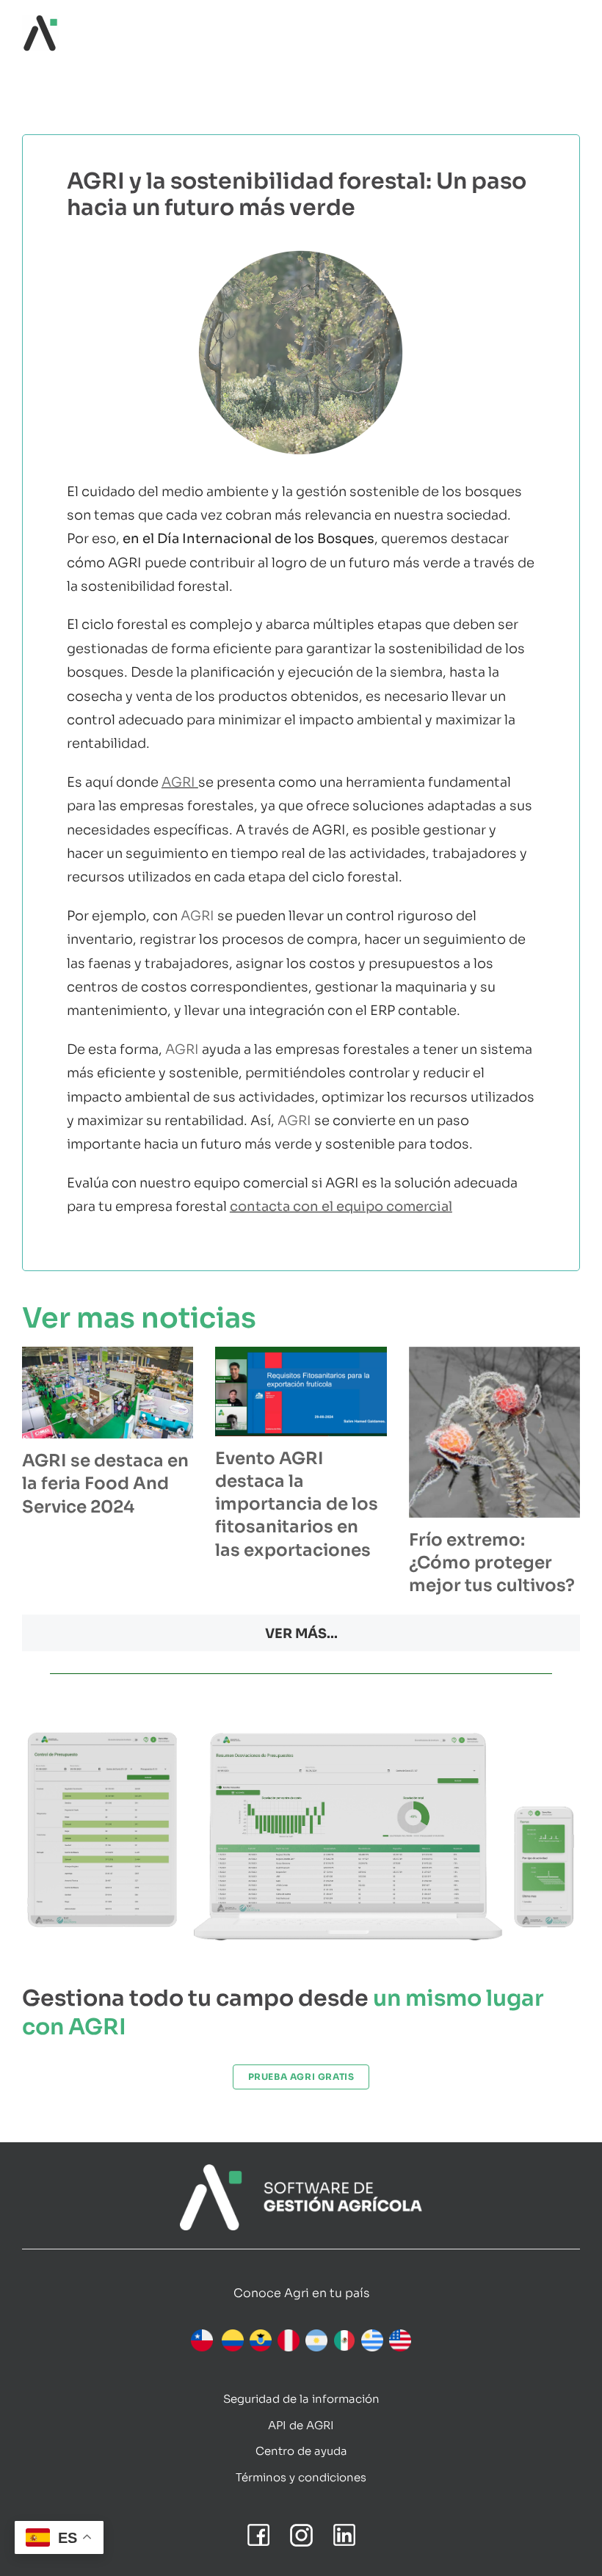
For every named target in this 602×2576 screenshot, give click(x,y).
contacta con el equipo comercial (341, 1207)
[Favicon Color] (40, 21)
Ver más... (301, 1634)
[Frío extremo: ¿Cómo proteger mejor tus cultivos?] (494, 1432)
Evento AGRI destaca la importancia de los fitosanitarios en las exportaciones (297, 1505)
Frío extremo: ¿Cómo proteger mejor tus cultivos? (492, 1563)
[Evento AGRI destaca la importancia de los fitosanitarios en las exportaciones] (301, 1391)
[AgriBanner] (301, 2171)
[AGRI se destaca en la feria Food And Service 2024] (108, 1393)
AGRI (178, 782)
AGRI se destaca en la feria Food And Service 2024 (105, 1484)
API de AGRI (301, 2425)
